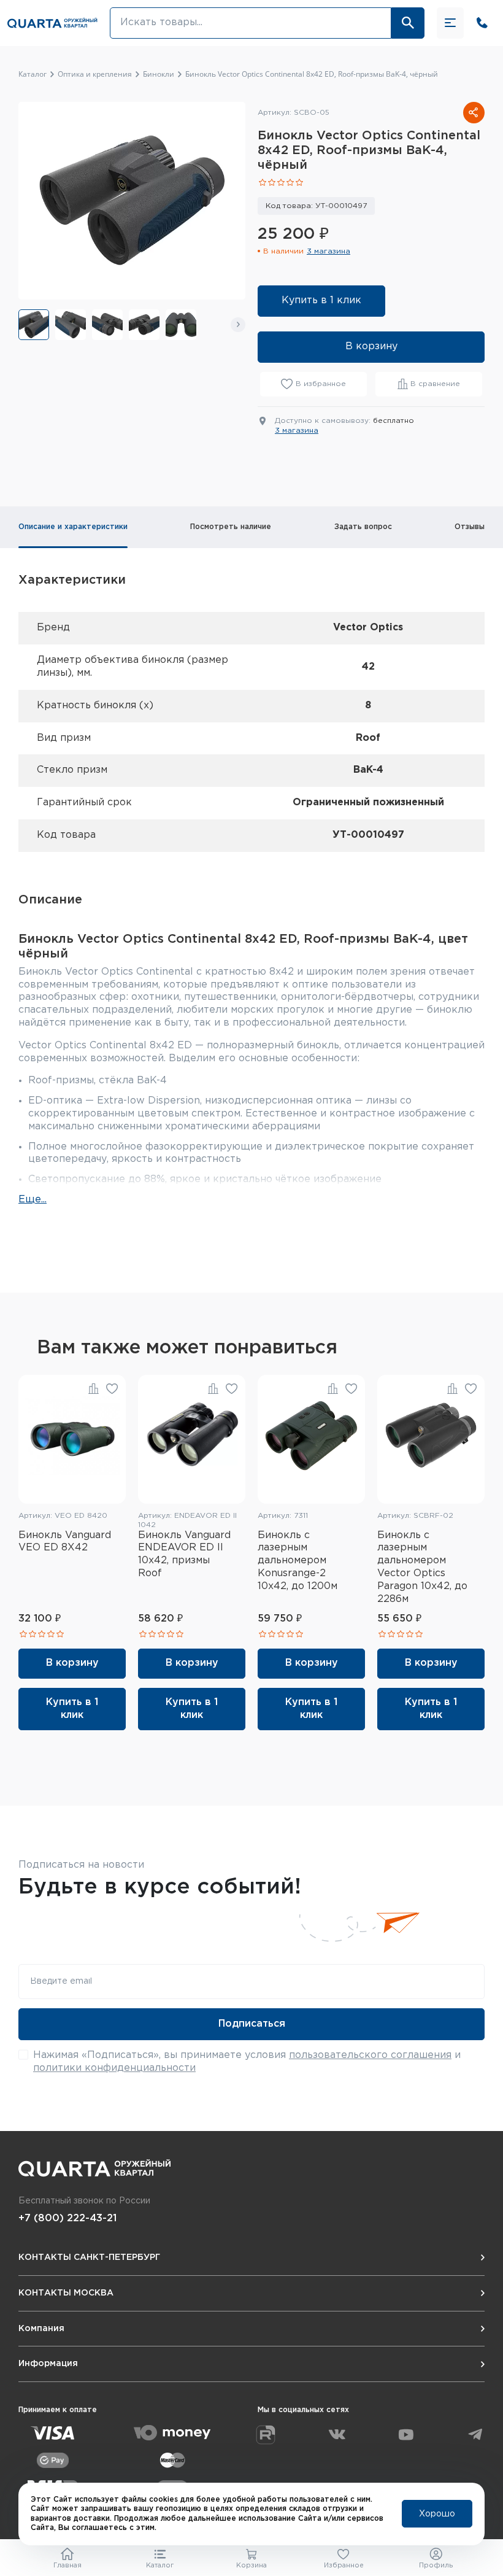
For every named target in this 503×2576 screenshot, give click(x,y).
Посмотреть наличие (231, 527)
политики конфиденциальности (114, 2068)
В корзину (371, 346)
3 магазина (328, 251)
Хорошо (437, 2514)
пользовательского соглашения (370, 2055)
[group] (34, 325)
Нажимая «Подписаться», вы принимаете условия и (247, 2062)
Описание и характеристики (73, 527)
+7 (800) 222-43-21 (67, 2218)
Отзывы (470, 527)
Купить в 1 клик (321, 300)
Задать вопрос (363, 527)
